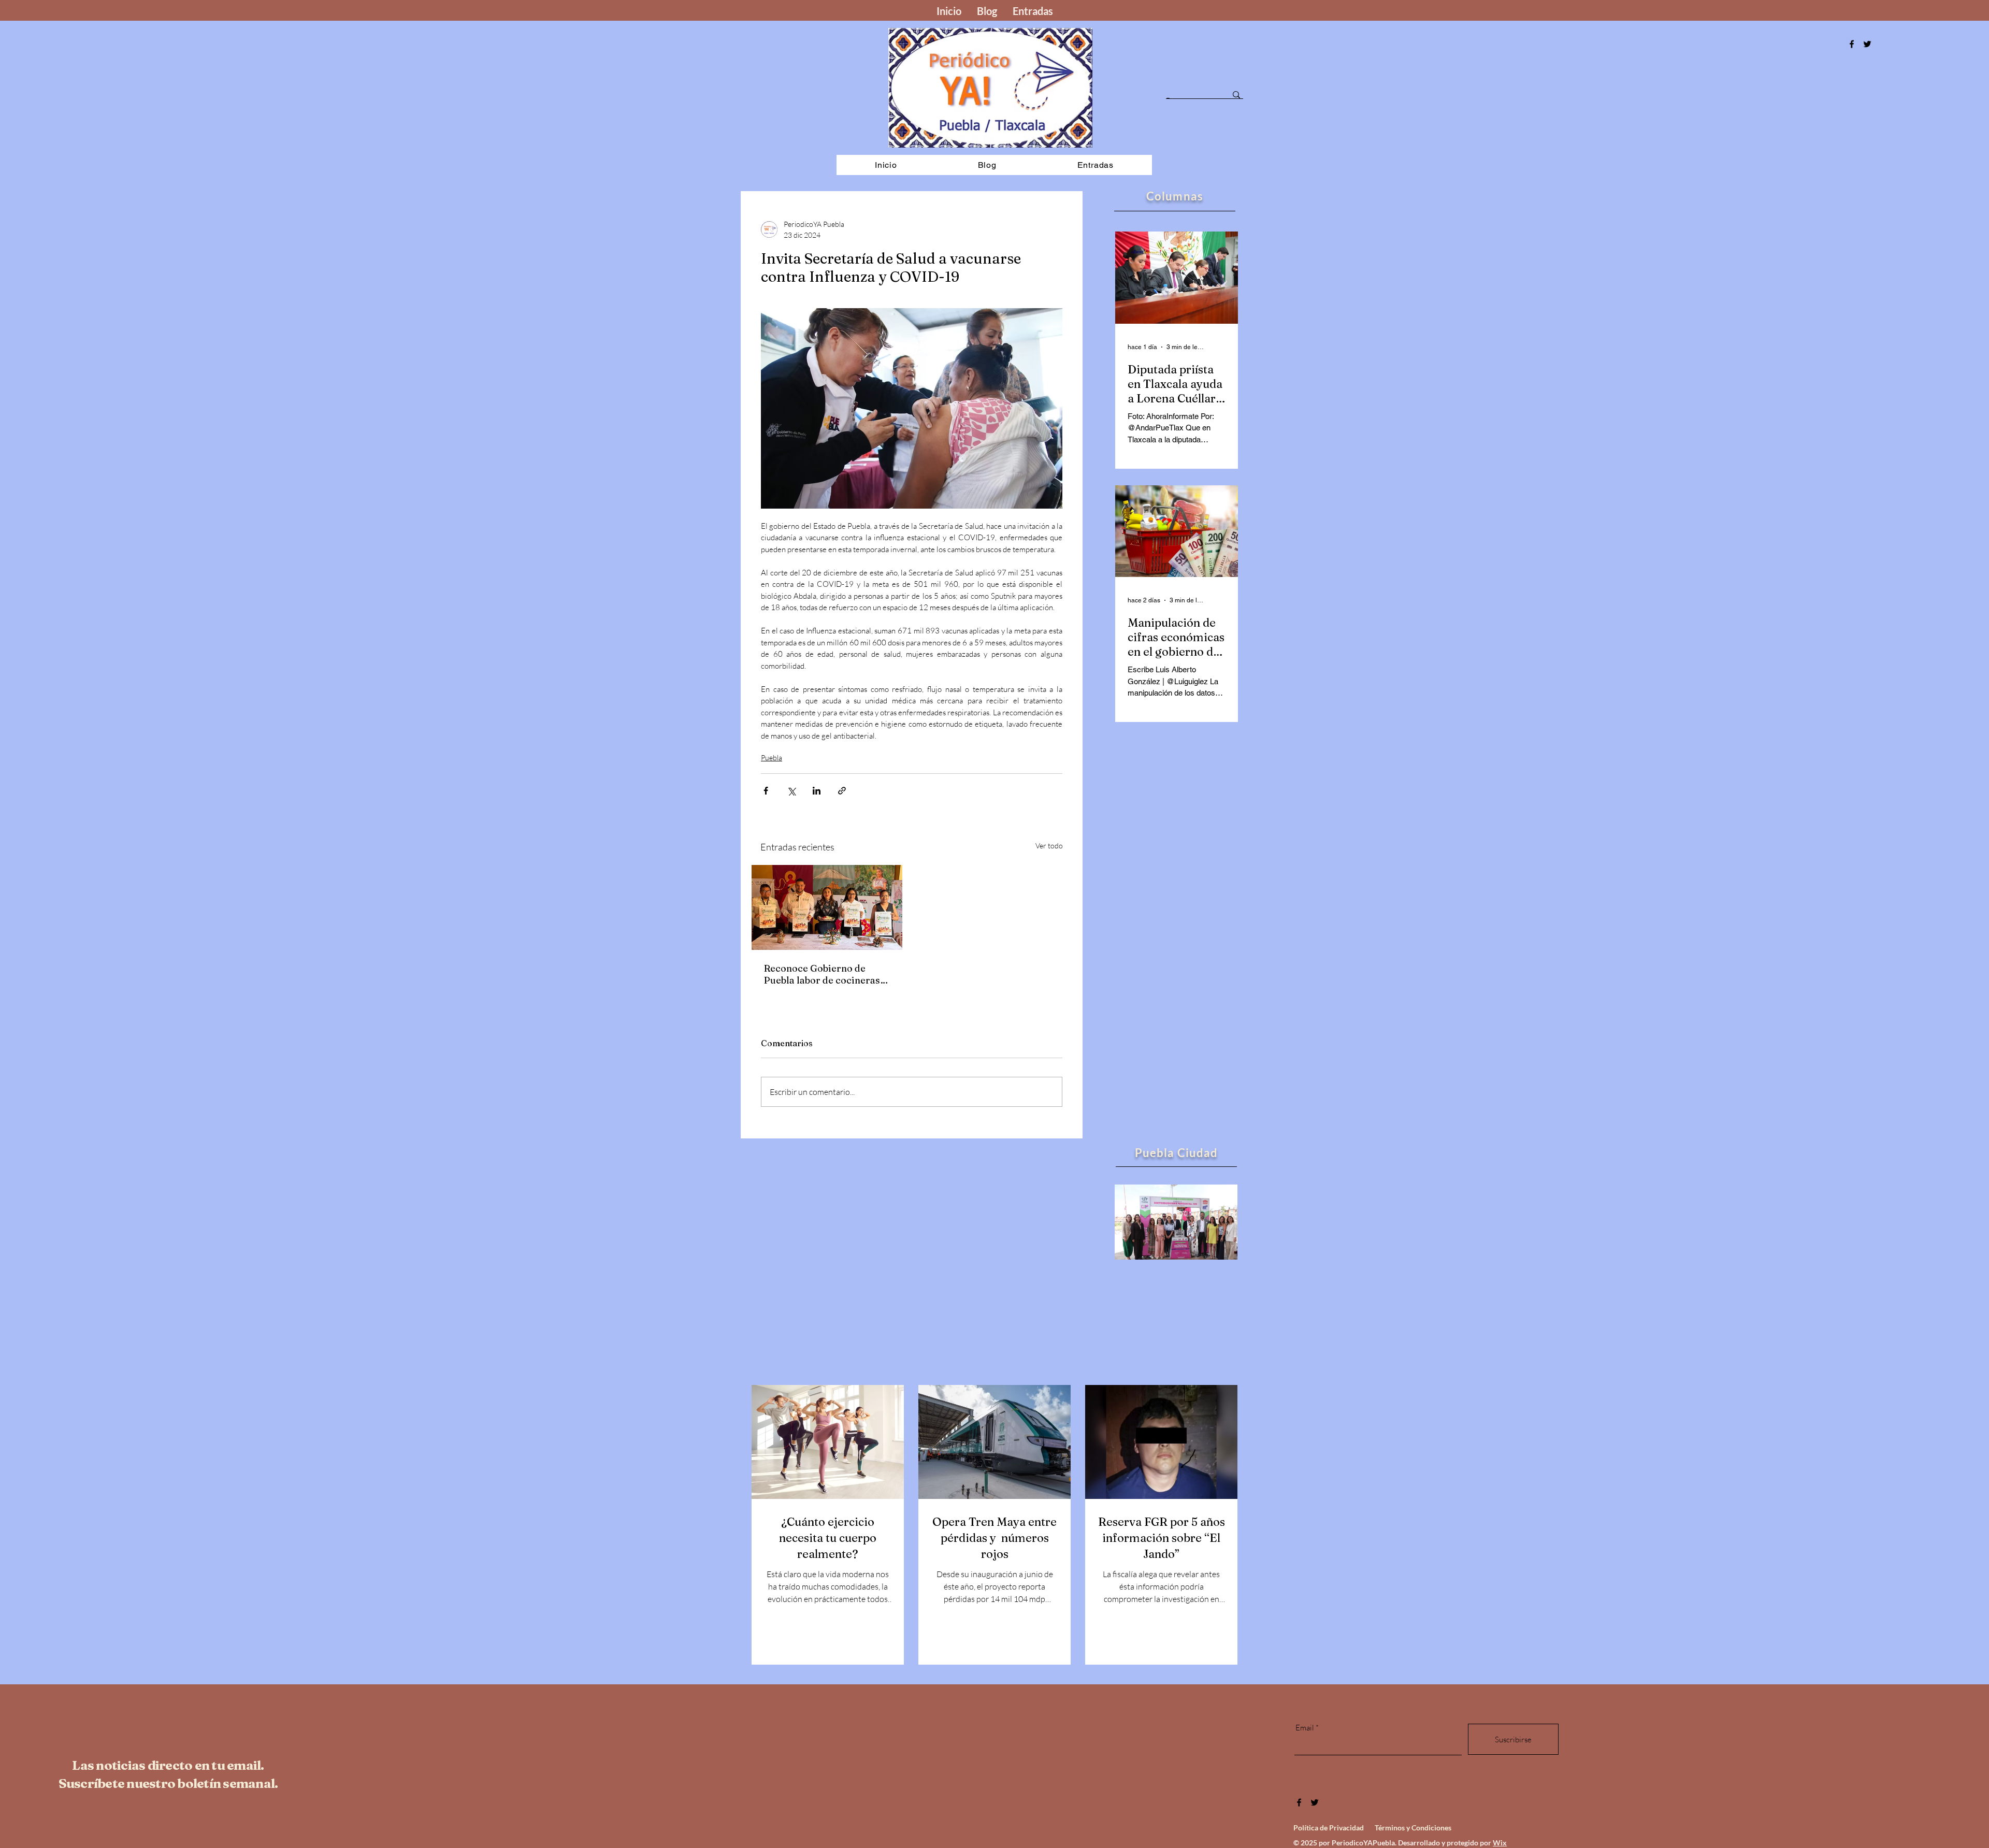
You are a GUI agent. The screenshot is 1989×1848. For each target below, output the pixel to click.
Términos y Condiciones (1413, 1828)
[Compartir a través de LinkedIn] (817, 791)
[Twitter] (1315, 1802)
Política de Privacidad (1329, 1828)
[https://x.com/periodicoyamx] (1867, 44)
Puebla (772, 757)
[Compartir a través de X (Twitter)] (791, 791)
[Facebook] (1852, 44)
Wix (1500, 1843)
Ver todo (1049, 846)
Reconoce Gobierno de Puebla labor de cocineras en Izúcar (822, 974)
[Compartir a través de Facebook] (766, 791)
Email (1305, 1728)
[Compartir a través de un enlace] (842, 791)
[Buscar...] (1236, 95)
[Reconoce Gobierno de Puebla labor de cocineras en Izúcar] (827, 907)
